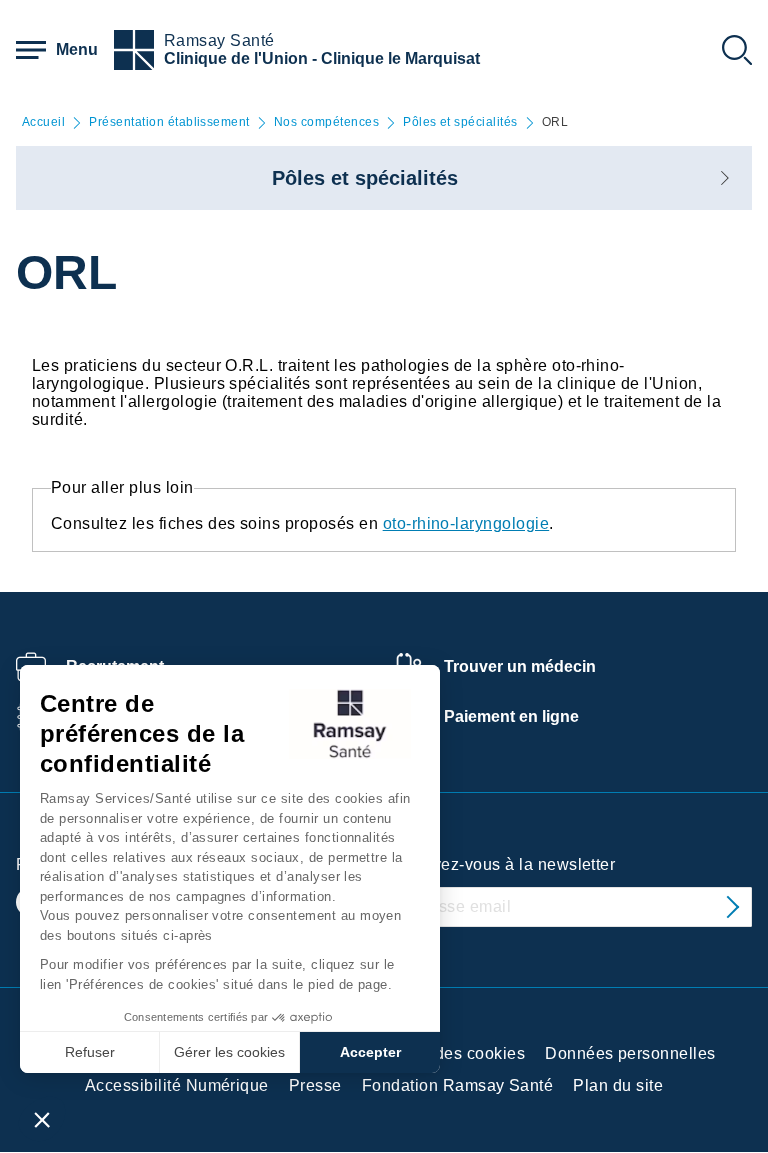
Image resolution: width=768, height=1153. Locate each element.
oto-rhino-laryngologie (466, 523)
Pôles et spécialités (460, 122)
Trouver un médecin (520, 666)
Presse (315, 1085)
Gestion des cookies (448, 1053)
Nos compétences (326, 122)
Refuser (90, 1052)
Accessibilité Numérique (177, 1085)
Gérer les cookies (229, 1052)
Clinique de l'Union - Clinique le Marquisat (322, 58)
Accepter (370, 1052)
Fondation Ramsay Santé (458, 1085)
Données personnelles (630, 1053)
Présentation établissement (169, 122)
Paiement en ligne (511, 716)
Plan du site (618, 1085)
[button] (42, 1119)
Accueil (43, 122)
